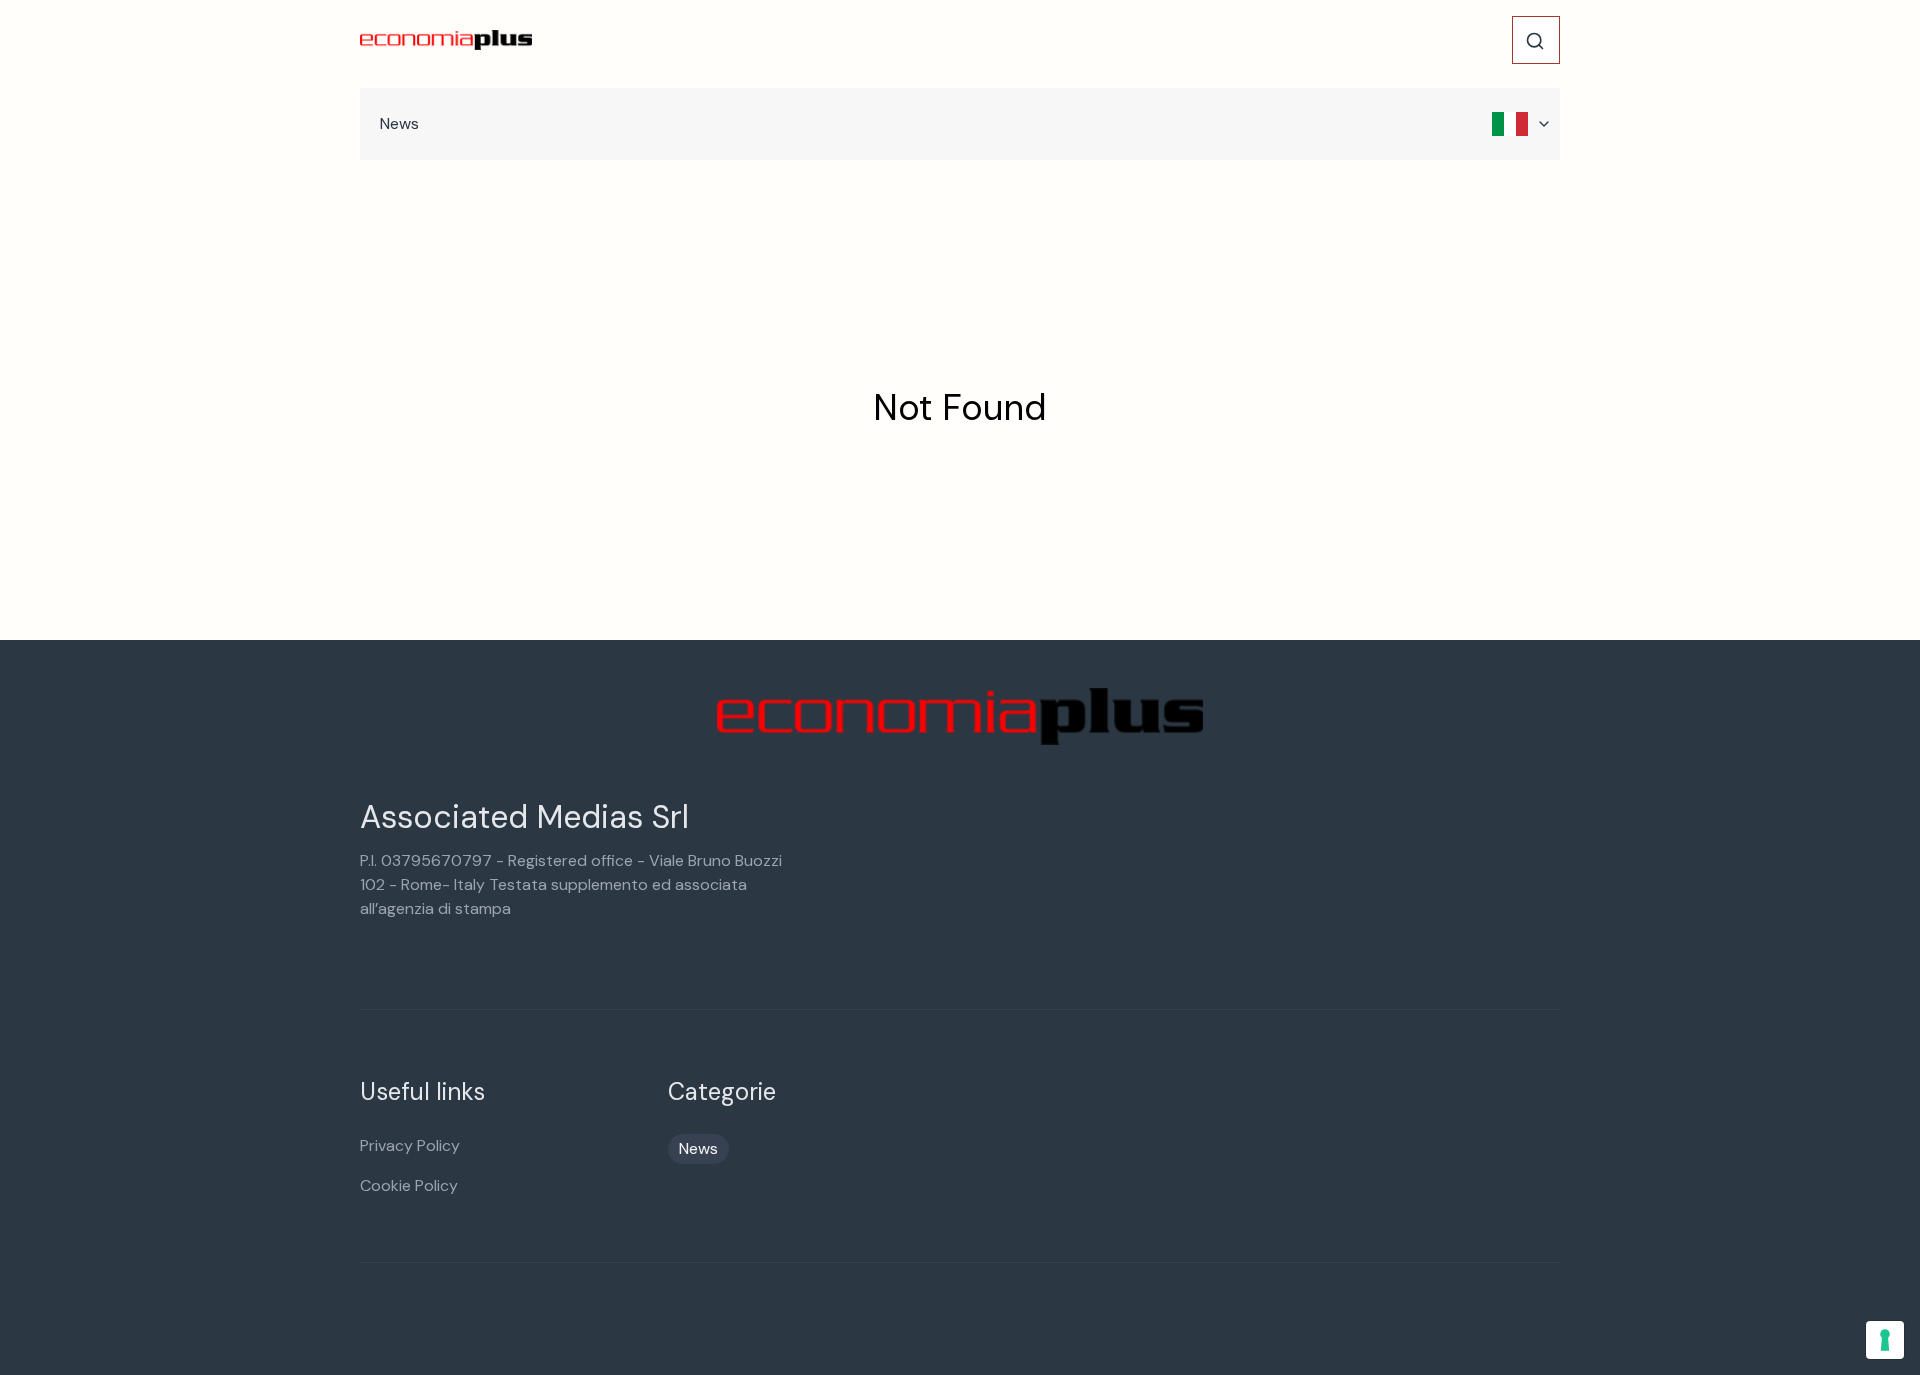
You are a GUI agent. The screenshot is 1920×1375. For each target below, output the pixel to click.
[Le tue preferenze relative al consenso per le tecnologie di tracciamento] (1885, 1340)
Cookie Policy (409, 1185)
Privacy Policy (410, 1145)
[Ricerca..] (1535, 41)
